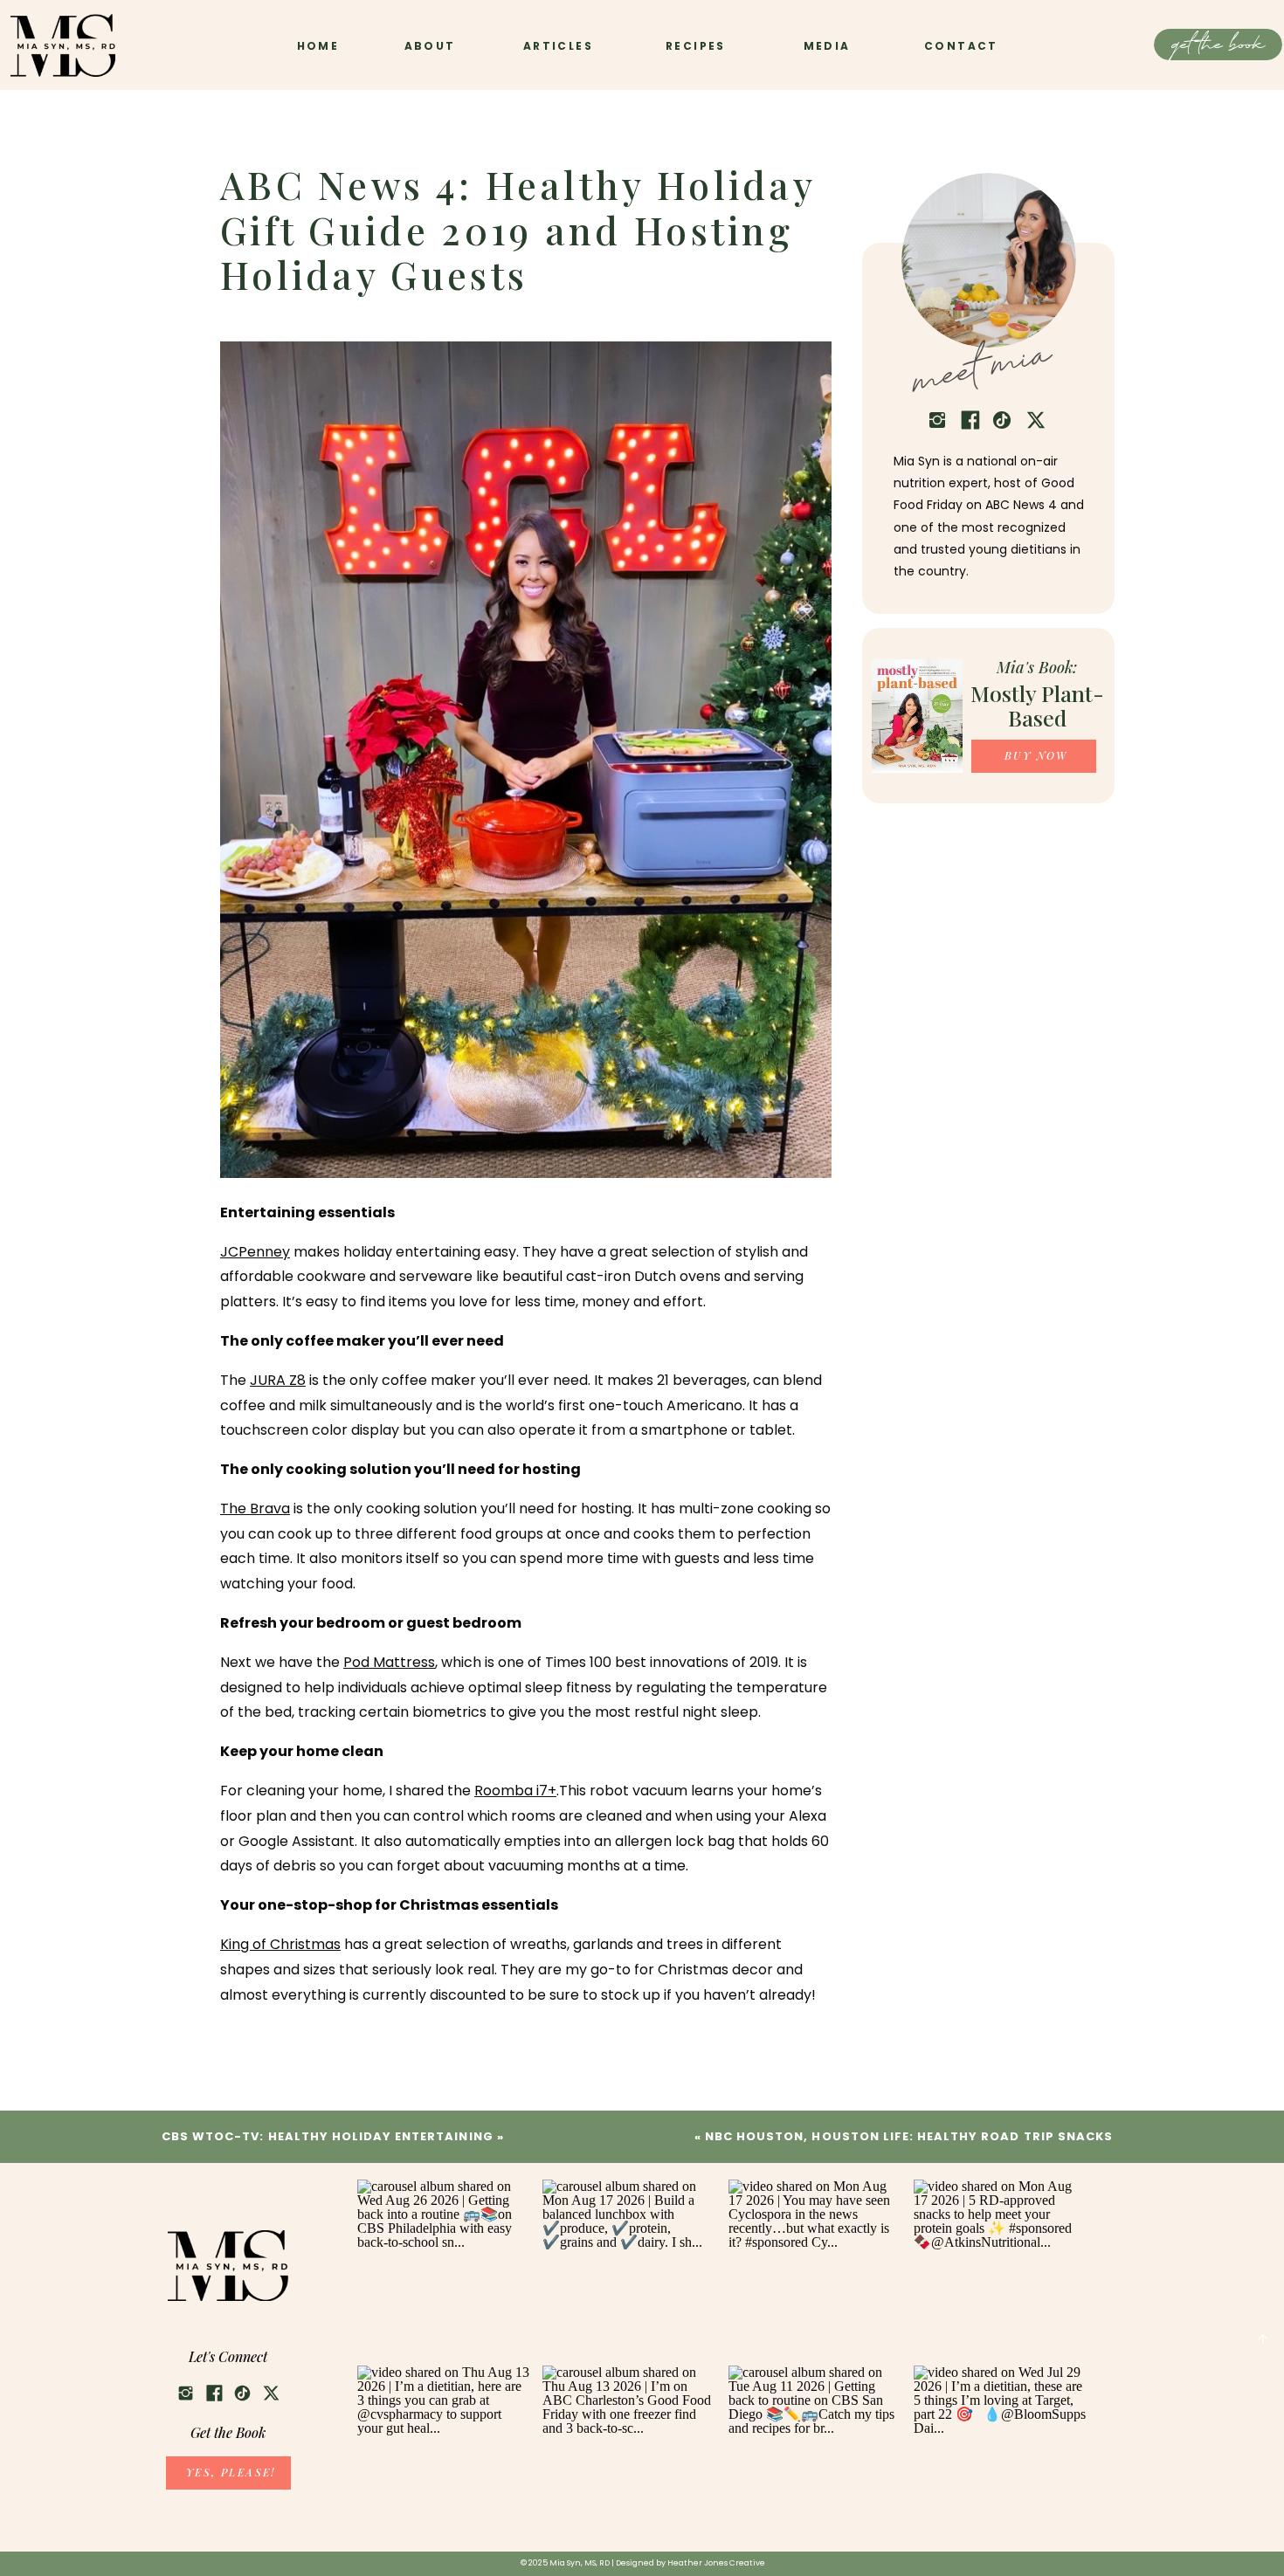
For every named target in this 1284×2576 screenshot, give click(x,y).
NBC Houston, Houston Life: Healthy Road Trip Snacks (909, 2136)
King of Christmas (280, 1944)
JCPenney (255, 1252)
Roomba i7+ (515, 1791)
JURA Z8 (278, 1380)
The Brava (255, 1508)
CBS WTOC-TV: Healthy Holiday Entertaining (328, 2136)
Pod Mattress (389, 1662)
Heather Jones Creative (716, 2563)
